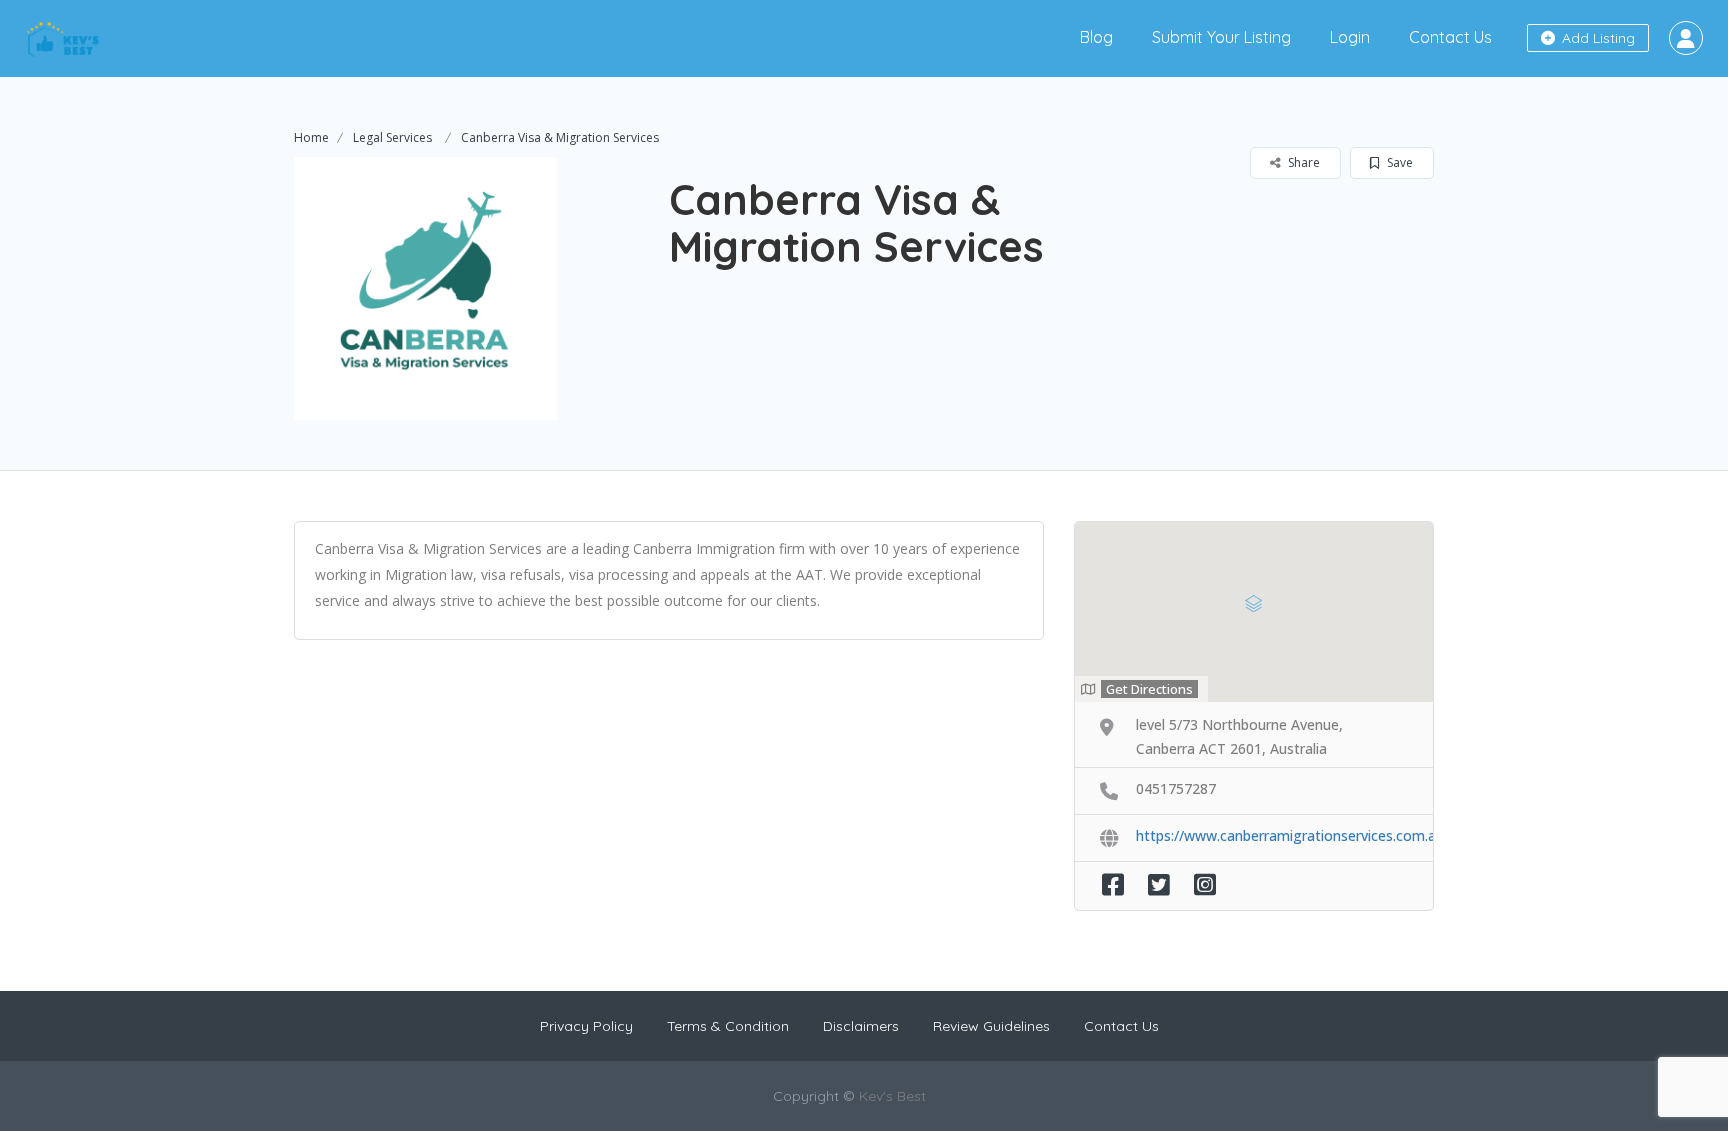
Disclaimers (861, 1026)
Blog (1096, 37)
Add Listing (1596, 38)
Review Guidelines (991, 1026)
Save (1398, 162)
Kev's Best (892, 1096)
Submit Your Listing (1221, 37)
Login (1350, 37)
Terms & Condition (728, 1026)
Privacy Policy (586, 1026)
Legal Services (392, 137)
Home (311, 137)
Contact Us (1450, 37)
